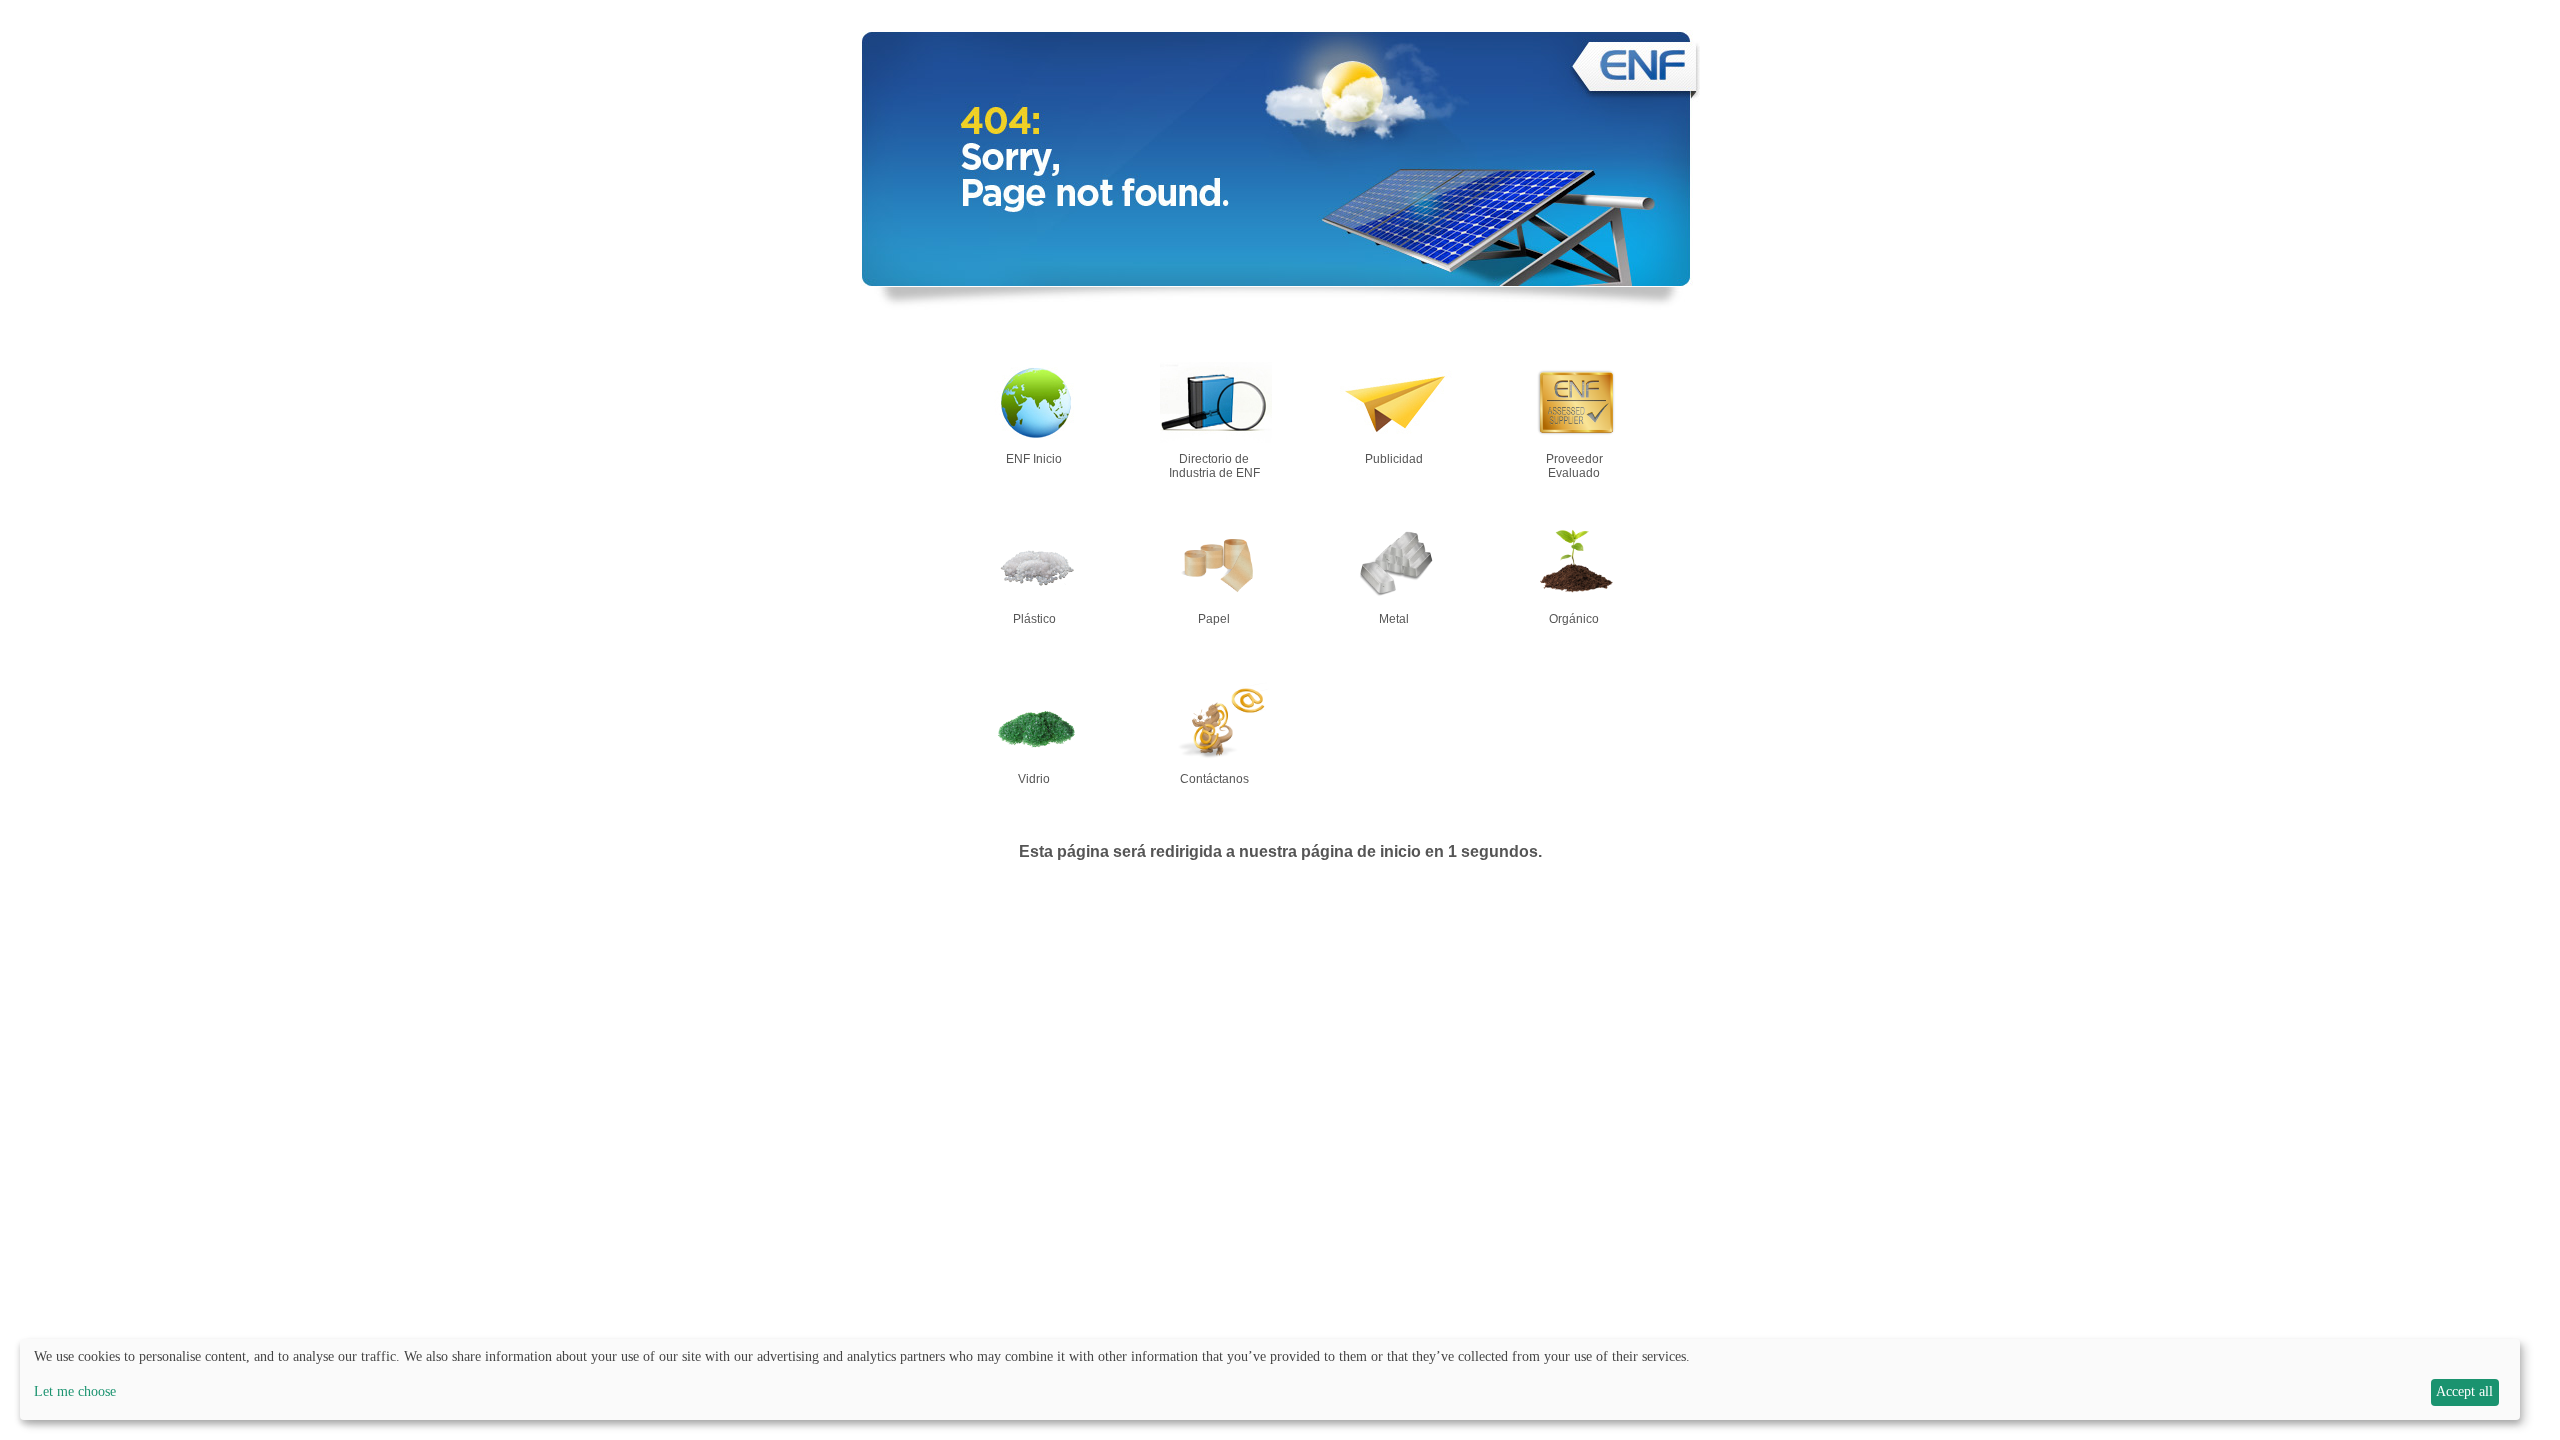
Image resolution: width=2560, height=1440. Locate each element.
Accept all (2464, 1391)
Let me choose (75, 1391)
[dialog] (1270, 1379)
